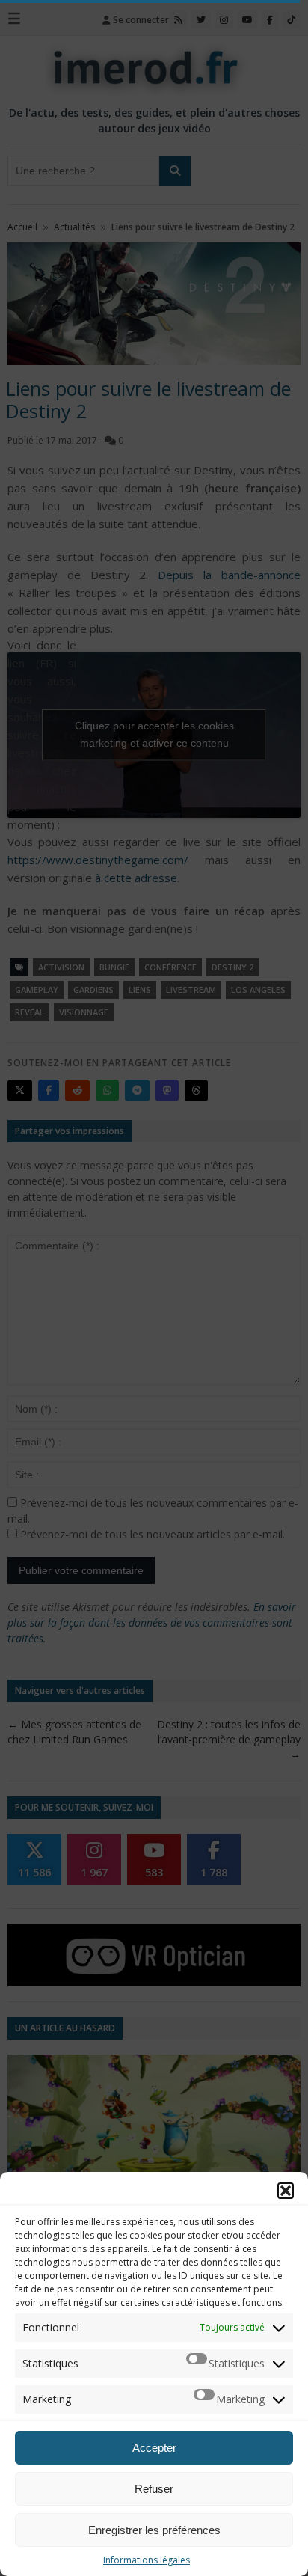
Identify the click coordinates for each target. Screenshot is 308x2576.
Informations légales (147, 2560)
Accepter (154, 2448)
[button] (286, 2191)
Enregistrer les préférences (154, 2530)
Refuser (154, 2489)
